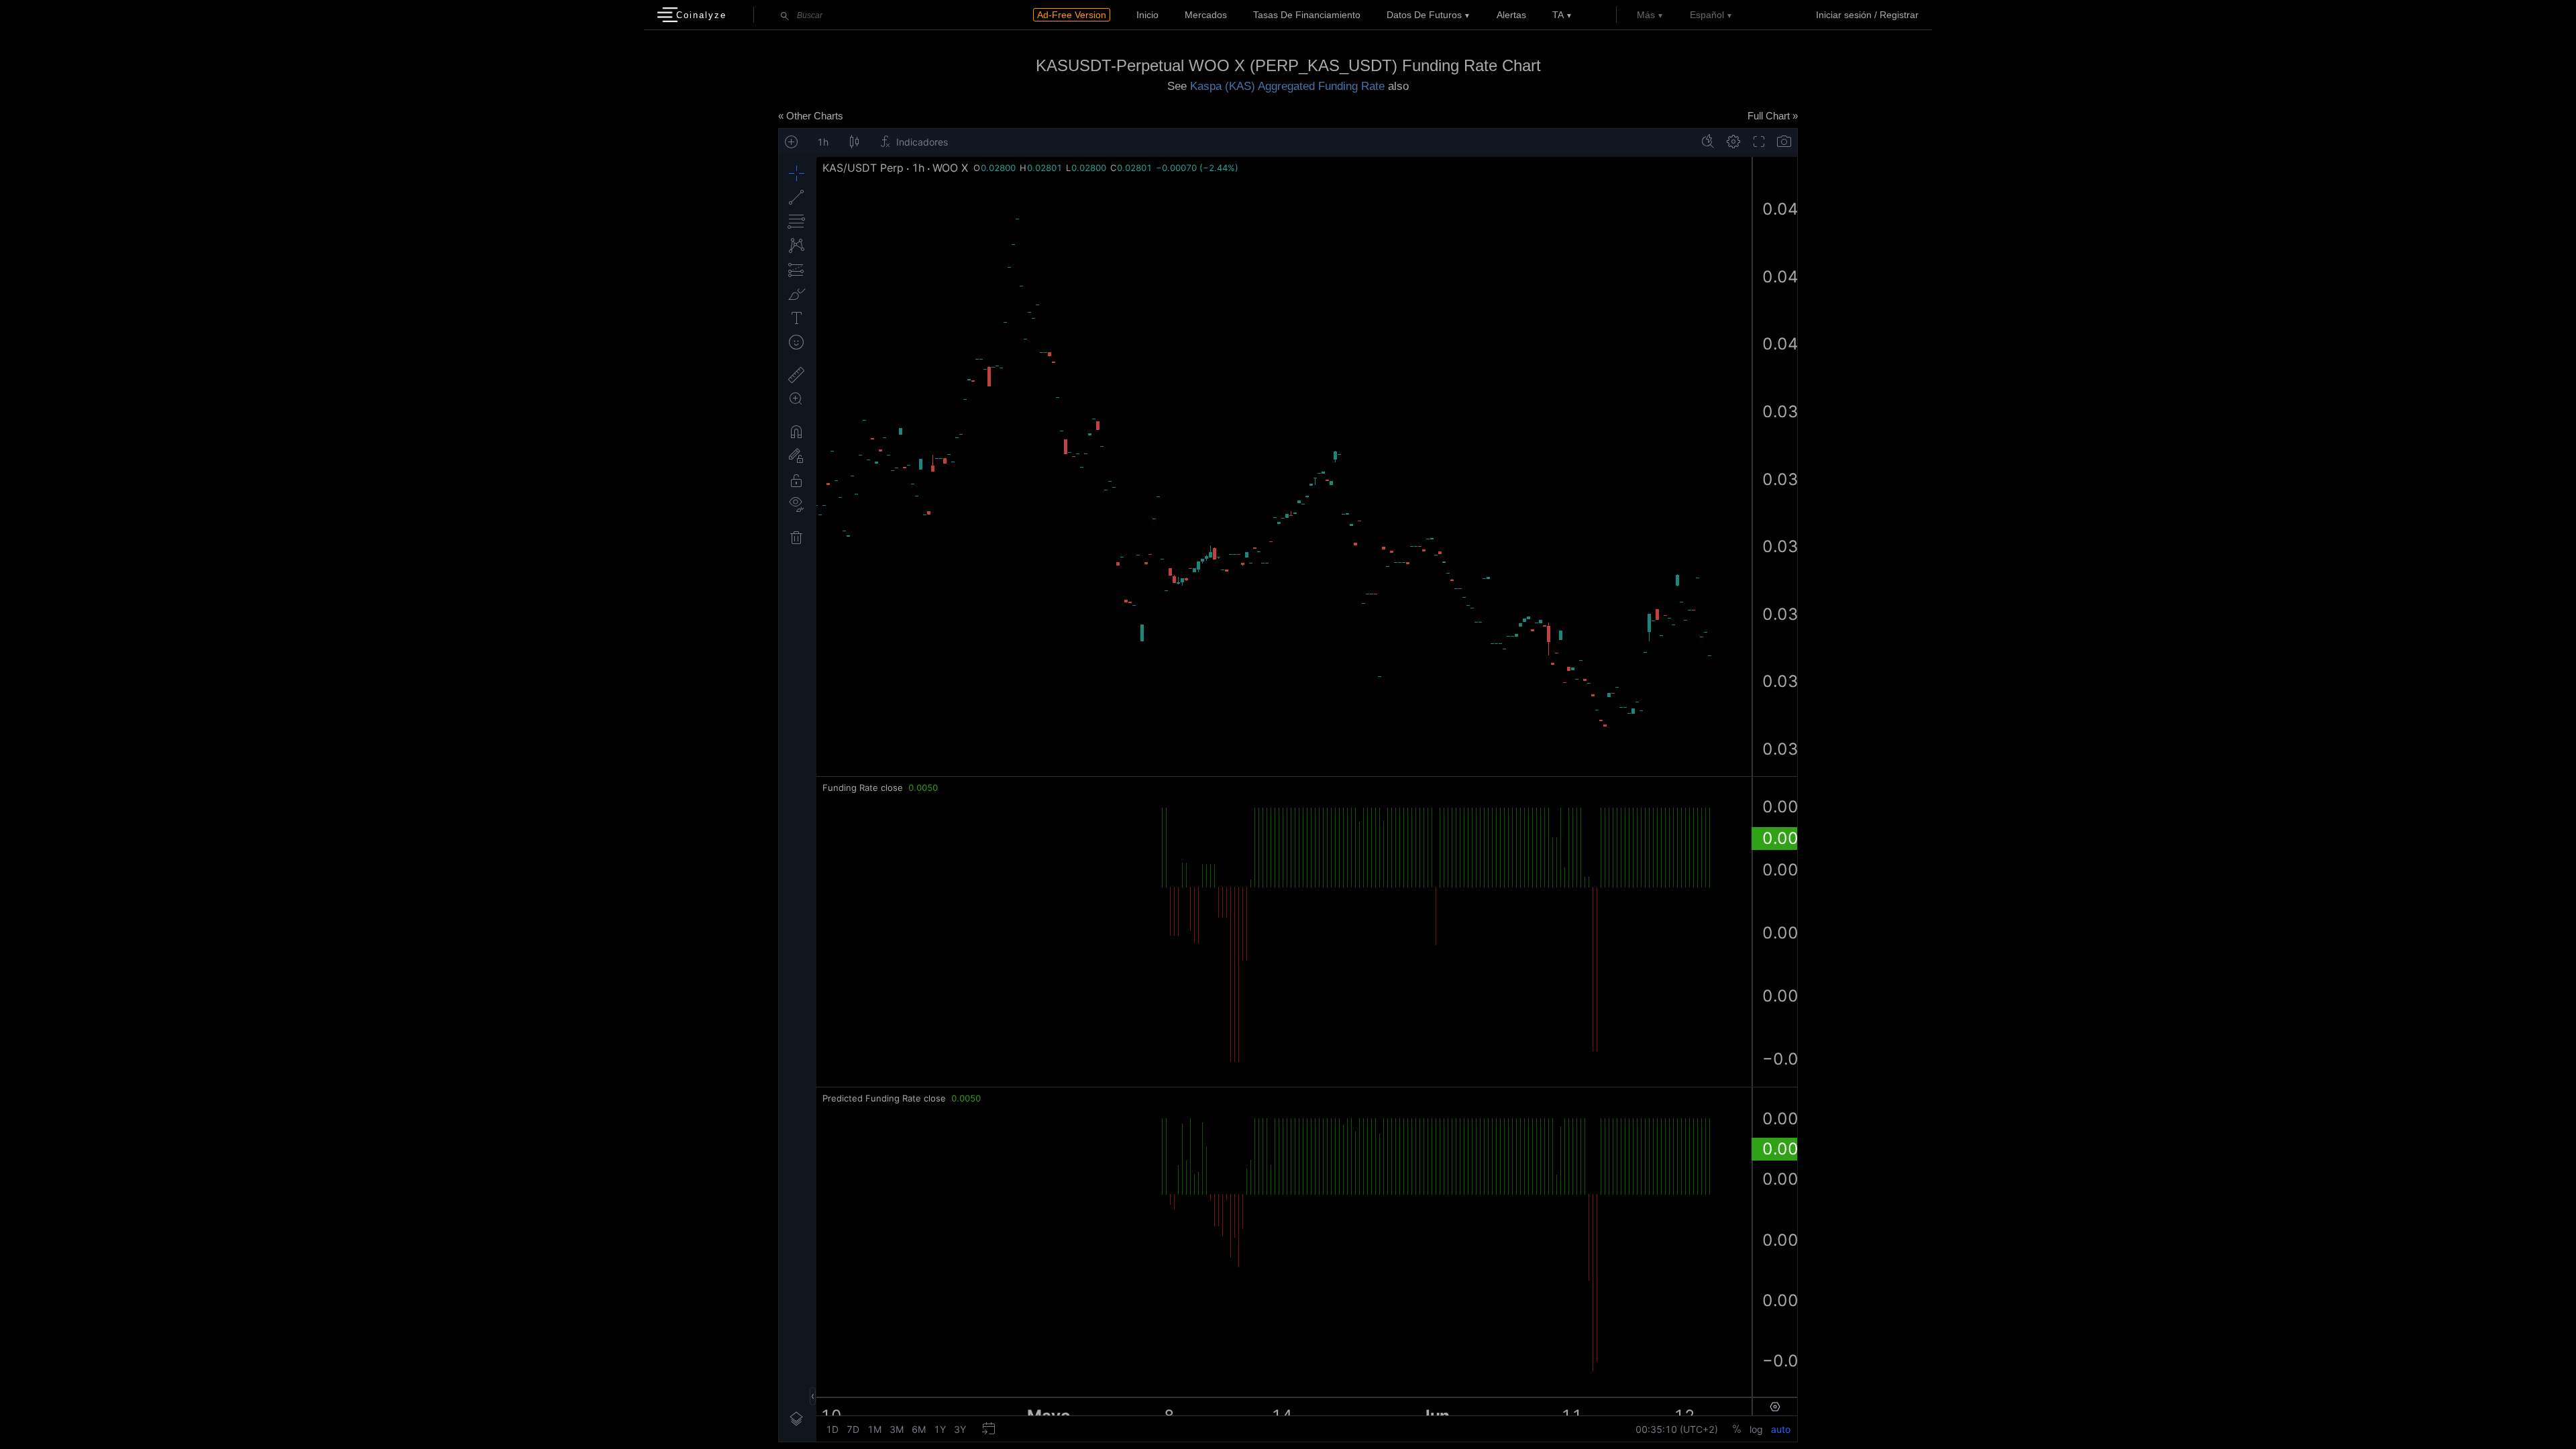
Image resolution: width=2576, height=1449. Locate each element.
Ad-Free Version (1072, 15)
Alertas (1511, 15)
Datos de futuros (1424, 15)
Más (1646, 15)
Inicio (1147, 15)
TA (1558, 15)
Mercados (1206, 15)
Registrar (1899, 15)
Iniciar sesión (1844, 15)
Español (1707, 15)
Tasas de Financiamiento (1307, 15)
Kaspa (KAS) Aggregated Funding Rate (1287, 86)
